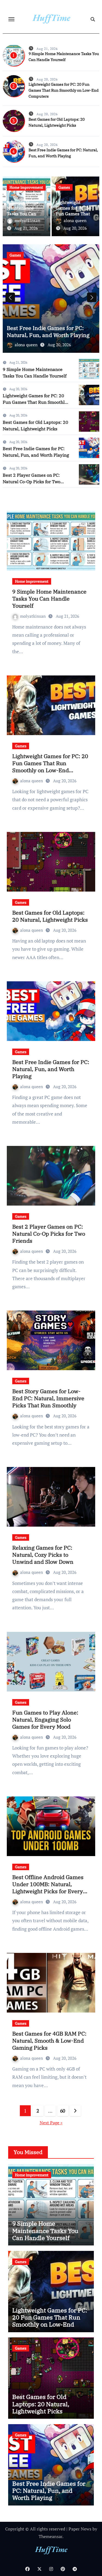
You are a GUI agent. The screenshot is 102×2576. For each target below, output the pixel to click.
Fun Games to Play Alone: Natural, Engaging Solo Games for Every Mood (45, 1720)
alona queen (75, 220)
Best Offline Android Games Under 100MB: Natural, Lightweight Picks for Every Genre (48, 1888)
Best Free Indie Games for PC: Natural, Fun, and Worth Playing (48, 331)
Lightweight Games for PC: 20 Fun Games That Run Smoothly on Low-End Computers (64, 90)
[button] (92, 297)
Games (64, 187)
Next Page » (51, 2123)
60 (63, 2111)
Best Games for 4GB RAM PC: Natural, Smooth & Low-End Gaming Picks (49, 2041)
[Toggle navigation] (11, 19)
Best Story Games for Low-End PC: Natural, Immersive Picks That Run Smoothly (48, 1398)
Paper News (80, 2529)
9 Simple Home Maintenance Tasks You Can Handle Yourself (23, 211)
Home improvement (26, 187)
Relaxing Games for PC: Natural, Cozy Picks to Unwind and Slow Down (43, 1555)
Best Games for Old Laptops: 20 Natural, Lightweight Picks (50, 916)
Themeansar (50, 2536)
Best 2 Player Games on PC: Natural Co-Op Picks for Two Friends (32, 482)
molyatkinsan (27, 220)
